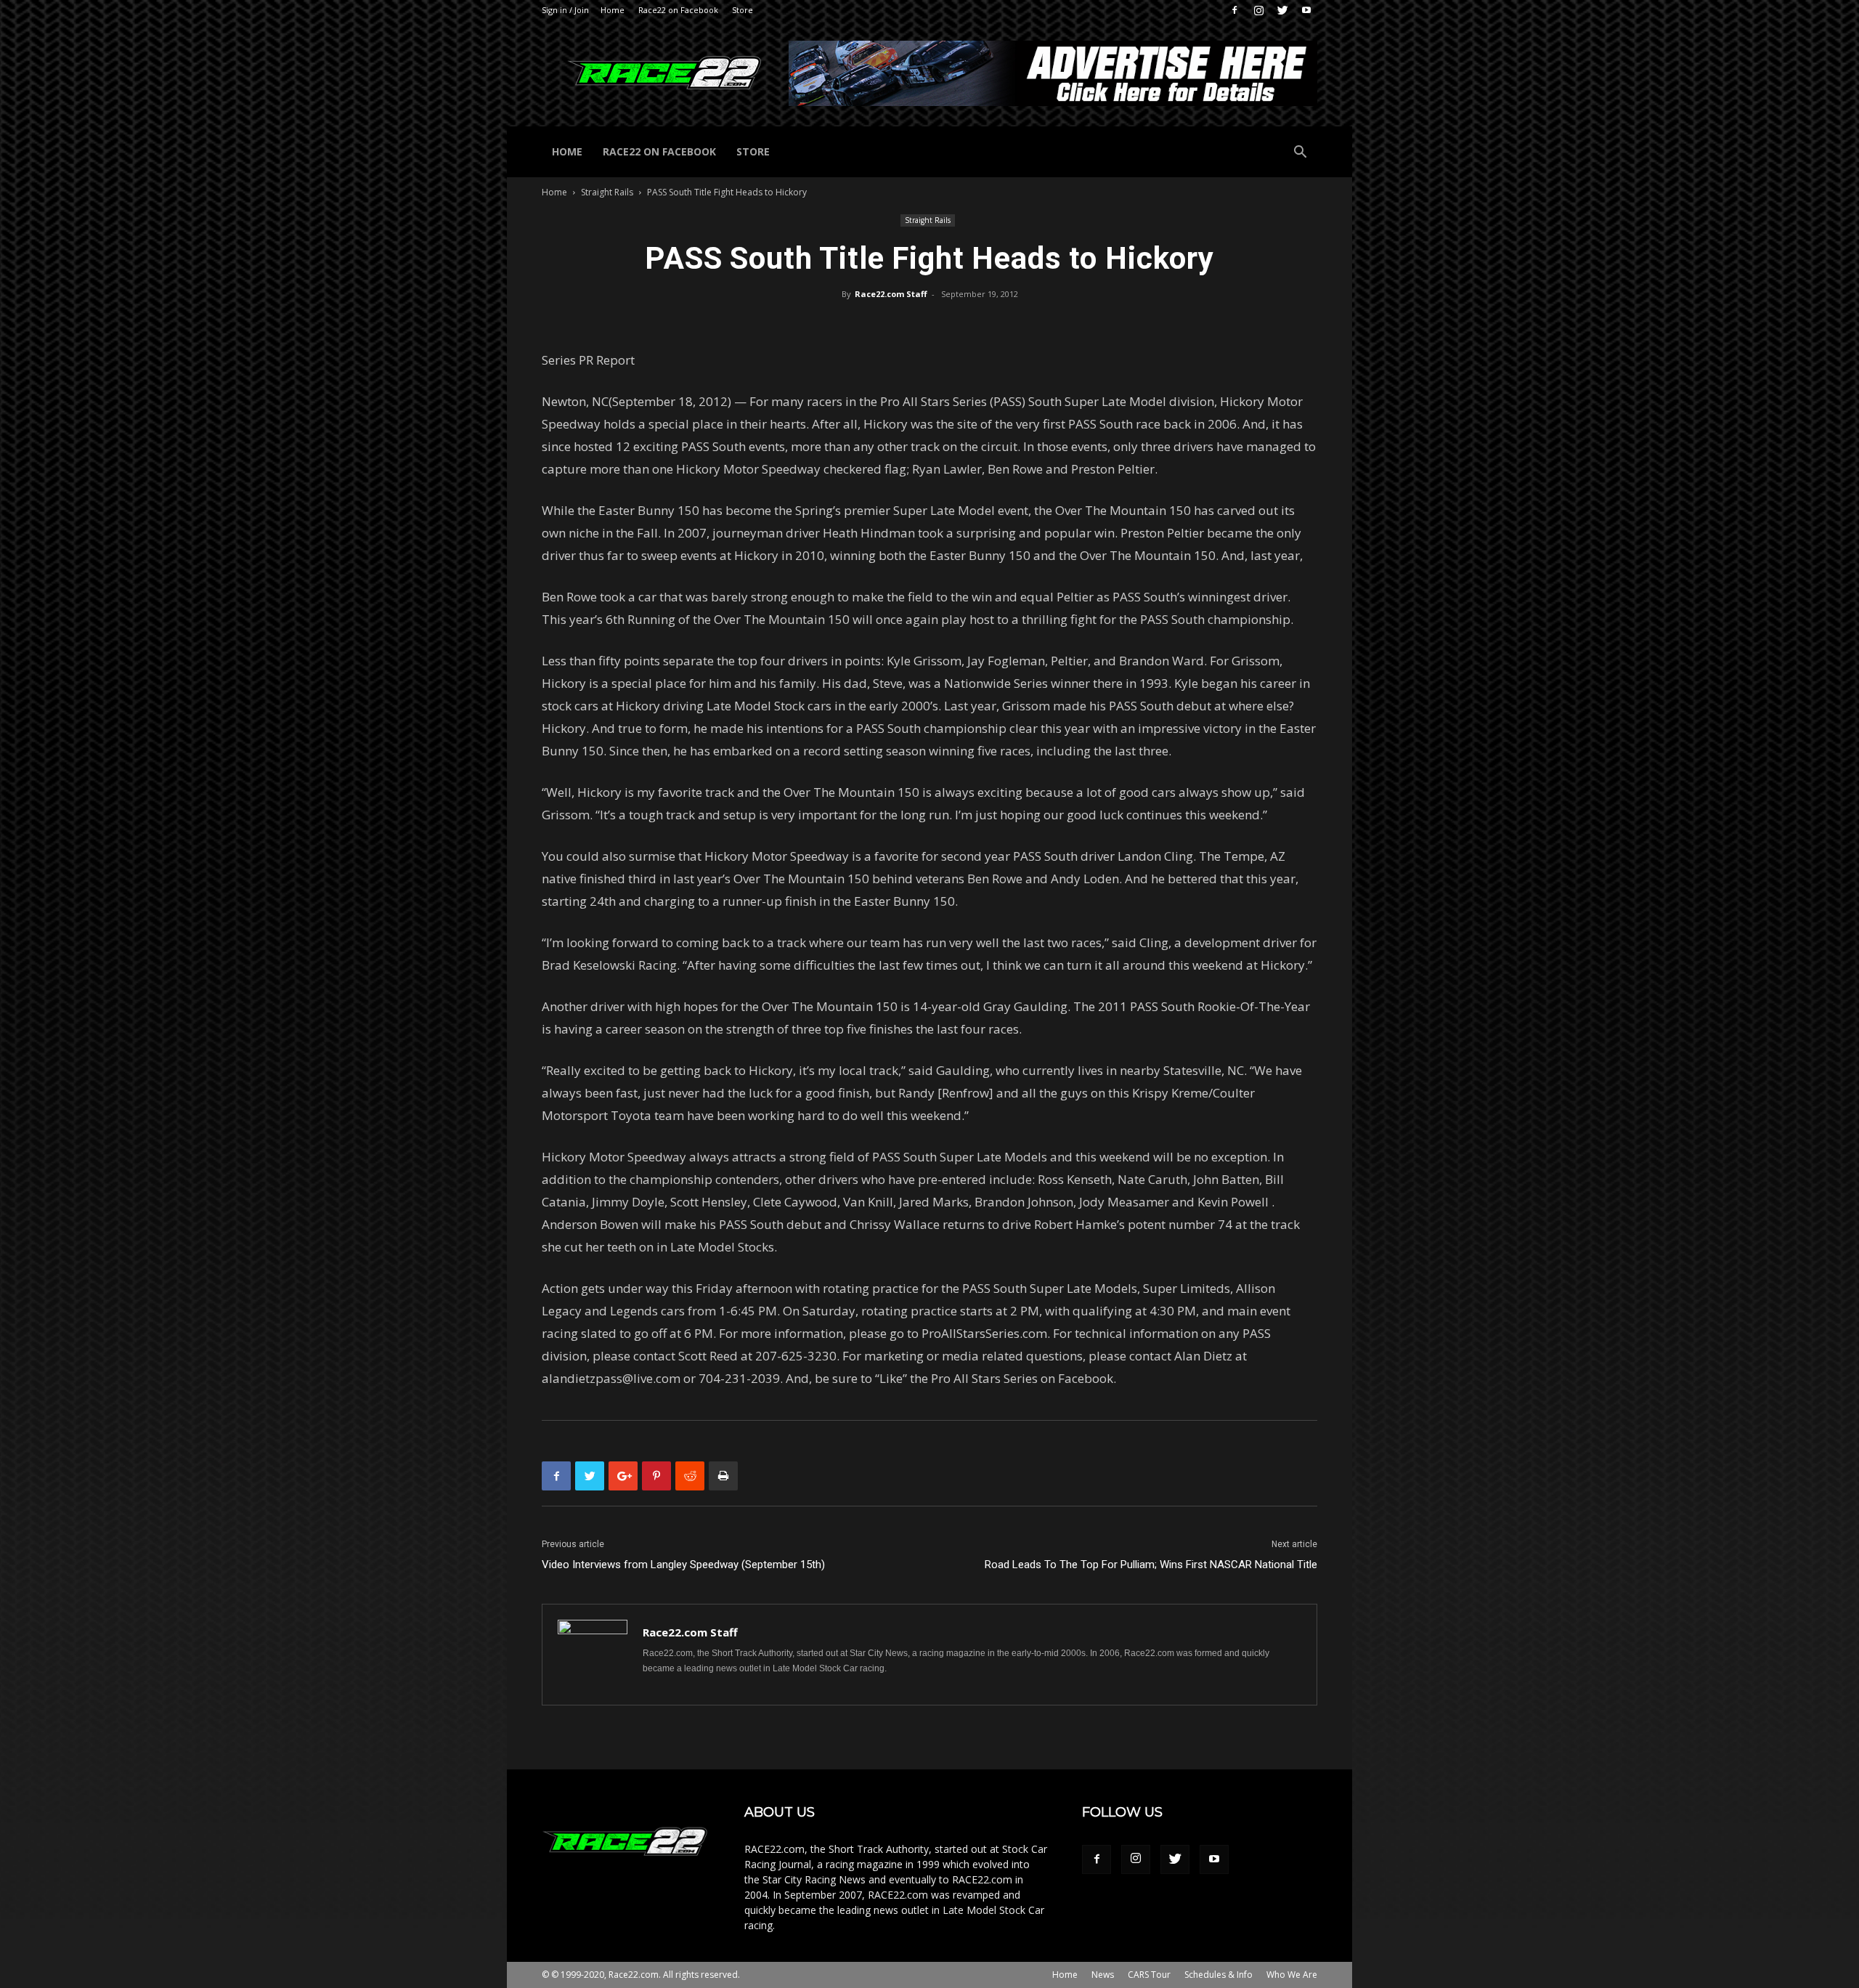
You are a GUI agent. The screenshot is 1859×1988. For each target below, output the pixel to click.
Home (613, 10)
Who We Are (1292, 1975)
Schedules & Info (1219, 1975)
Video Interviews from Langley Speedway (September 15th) (683, 1565)
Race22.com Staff (891, 294)
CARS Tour (1149, 1975)
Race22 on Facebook (678, 10)
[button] (1300, 154)
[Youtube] (1306, 10)
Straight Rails (607, 192)
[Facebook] (1234, 10)
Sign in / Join (565, 10)
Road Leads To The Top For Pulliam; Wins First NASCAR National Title (1151, 1565)
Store (743, 10)
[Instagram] (1258, 10)
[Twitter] (1282, 10)
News (1103, 1975)
